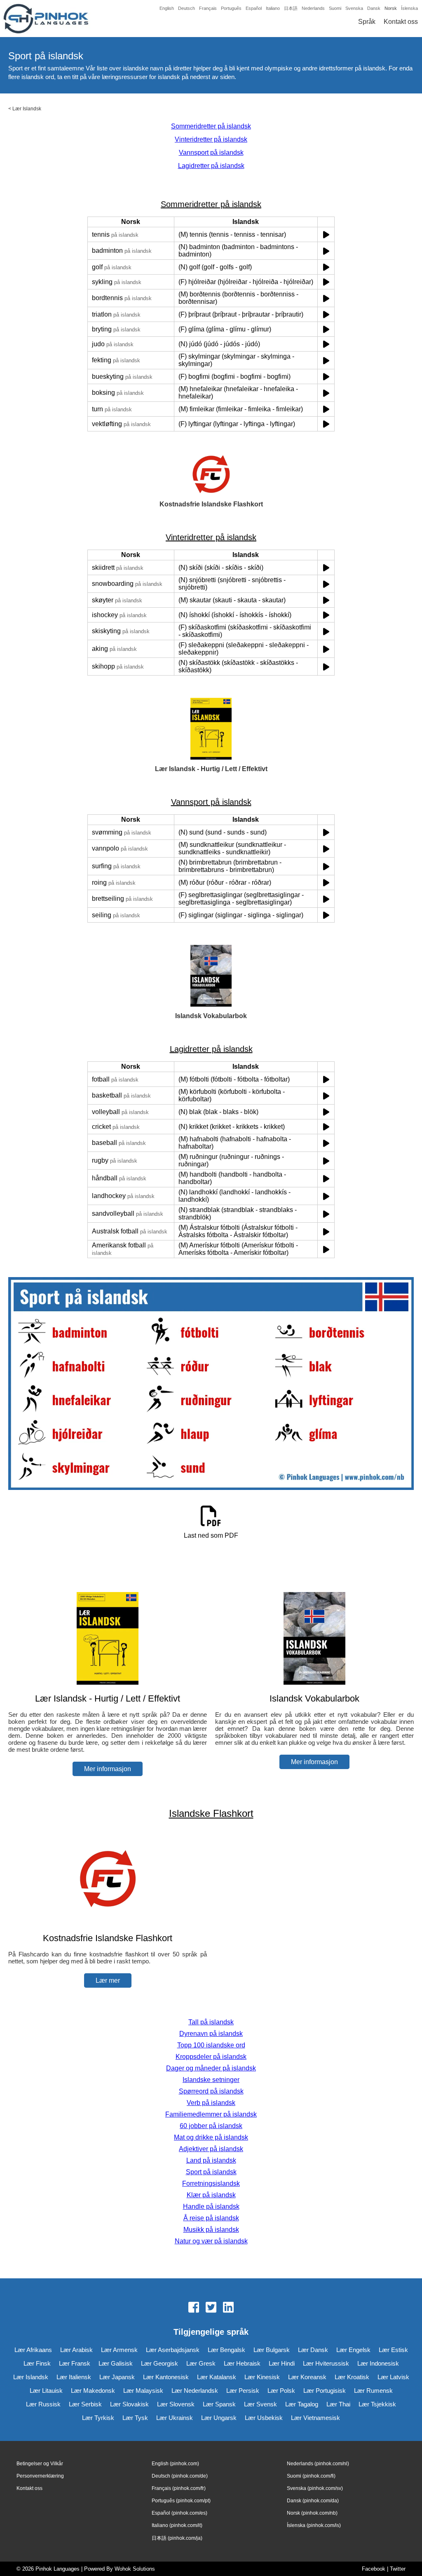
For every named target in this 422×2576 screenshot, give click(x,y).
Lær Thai (338, 2404)
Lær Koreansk (307, 2377)
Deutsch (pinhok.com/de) (180, 2476)
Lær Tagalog (302, 2404)
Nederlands (313, 8)
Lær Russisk (43, 2404)
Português (231, 8)
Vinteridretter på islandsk (211, 139)
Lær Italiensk (74, 2377)
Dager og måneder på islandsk (211, 2068)
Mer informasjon (108, 1769)
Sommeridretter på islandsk (211, 126)
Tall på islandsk (211, 2022)
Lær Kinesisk (262, 2377)
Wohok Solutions (135, 2569)
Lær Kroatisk (352, 2377)
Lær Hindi (282, 2363)
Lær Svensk (260, 2404)
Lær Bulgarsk (272, 2350)
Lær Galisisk (116, 2363)
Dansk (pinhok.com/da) (313, 2501)
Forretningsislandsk (211, 2183)
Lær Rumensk (373, 2391)
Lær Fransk (75, 2363)
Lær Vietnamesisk (315, 2418)
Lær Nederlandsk (195, 2391)
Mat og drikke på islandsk (211, 2137)
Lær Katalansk (217, 2377)
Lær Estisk (393, 2350)
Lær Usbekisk (264, 2418)
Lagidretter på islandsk (211, 166)
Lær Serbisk (85, 2404)
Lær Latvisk (393, 2377)
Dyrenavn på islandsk (211, 2034)
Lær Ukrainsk (175, 2418)
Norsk (391, 8)
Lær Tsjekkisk (377, 2404)
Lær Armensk (119, 2350)
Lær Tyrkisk (98, 2418)
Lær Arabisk (76, 2350)
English (167, 8)
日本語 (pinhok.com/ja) (177, 2538)
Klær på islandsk (211, 2195)
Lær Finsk (37, 2363)
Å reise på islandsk (211, 2218)
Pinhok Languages (57, 2569)
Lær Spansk (219, 2404)
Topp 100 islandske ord (211, 2045)
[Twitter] (211, 2308)
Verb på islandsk (211, 2103)
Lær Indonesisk (378, 2363)
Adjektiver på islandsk (211, 2149)
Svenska (354, 8)
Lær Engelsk (353, 2350)
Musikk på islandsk (211, 2230)
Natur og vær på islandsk (211, 2241)
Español (254, 8)
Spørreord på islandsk (211, 2091)
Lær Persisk (243, 2391)
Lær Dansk (313, 2350)
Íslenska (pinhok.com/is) (314, 2525)
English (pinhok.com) (175, 2464)
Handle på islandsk (211, 2207)
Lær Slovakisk (129, 2404)
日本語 (291, 8)
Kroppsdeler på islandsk (211, 2057)
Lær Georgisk (159, 2363)
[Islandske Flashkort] (108, 1922)
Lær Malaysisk (143, 2391)
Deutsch (186, 8)
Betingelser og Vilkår (40, 2464)
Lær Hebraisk (242, 2363)
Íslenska (409, 8)
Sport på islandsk (211, 2172)
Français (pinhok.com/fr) (179, 2488)
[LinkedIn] (228, 2308)
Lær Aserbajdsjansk (173, 2350)
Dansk (374, 8)
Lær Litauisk (46, 2391)
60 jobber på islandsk (211, 2126)
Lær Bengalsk (226, 2350)
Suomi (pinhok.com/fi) (311, 2476)
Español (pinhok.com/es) (179, 2513)
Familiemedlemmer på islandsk (211, 2114)
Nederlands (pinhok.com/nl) (318, 2464)
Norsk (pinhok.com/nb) (312, 2513)
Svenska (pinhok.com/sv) (315, 2488)
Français (208, 8)
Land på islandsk (211, 2160)
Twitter (398, 2569)
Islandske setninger (211, 2080)
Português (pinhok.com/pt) (181, 2501)
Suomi (335, 8)
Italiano (273, 8)
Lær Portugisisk (325, 2391)
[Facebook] (194, 2308)
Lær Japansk (117, 2377)
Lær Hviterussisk (326, 2363)
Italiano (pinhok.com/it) (177, 2525)
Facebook (374, 2569)
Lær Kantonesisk (166, 2377)
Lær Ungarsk (219, 2418)
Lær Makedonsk (93, 2391)
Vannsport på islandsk (211, 153)
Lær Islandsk (27, 109)
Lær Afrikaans (33, 2350)
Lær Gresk (201, 2363)
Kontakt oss (401, 22)
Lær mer (108, 1980)
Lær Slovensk (176, 2404)
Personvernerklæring (40, 2476)
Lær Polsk (281, 2391)
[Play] (326, 234)
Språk (367, 22)
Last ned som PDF (211, 1535)
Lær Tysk (135, 2418)
